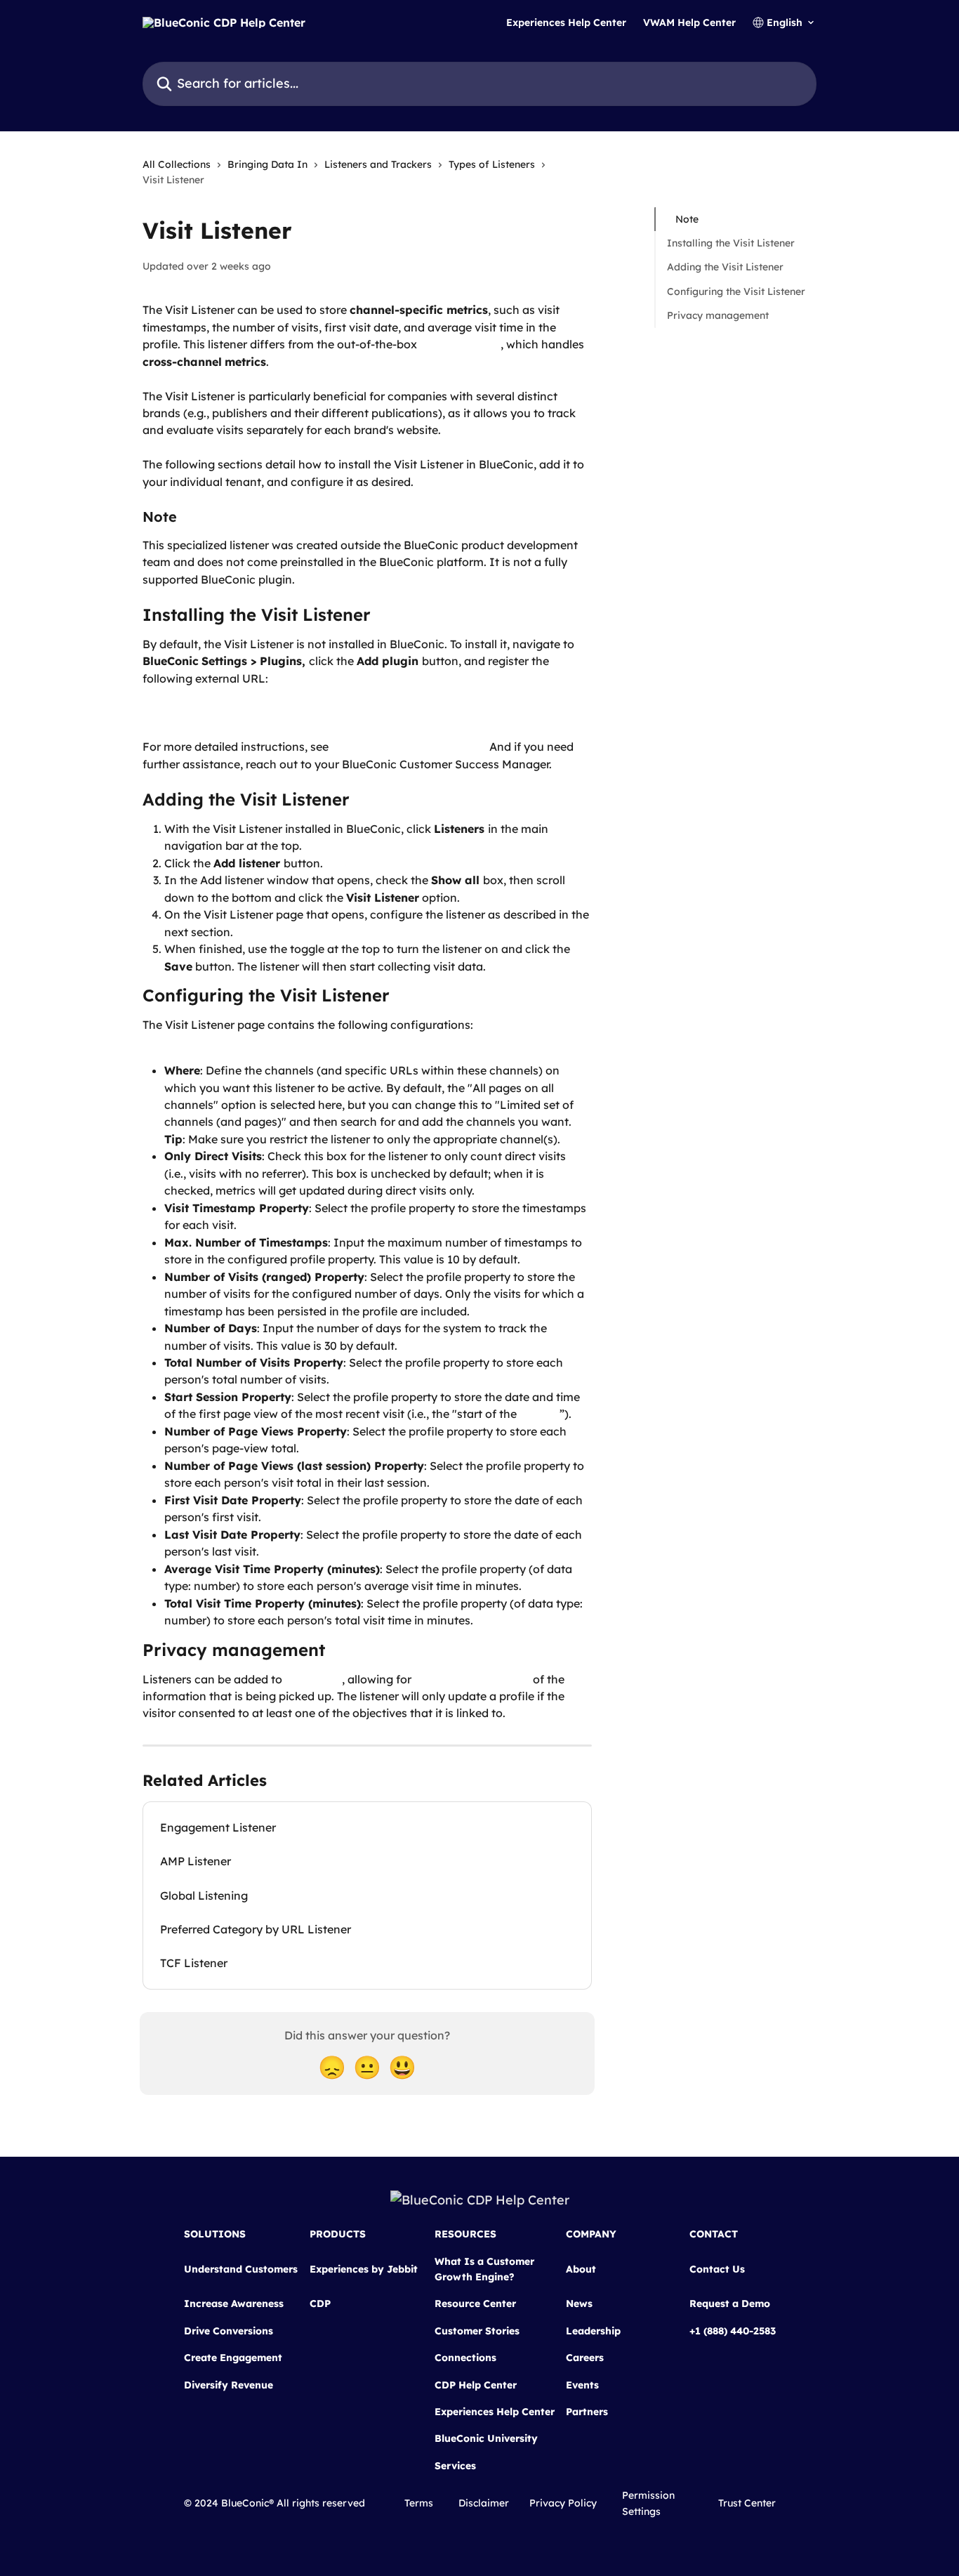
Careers (585, 2358)
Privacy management (718, 315)
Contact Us (717, 2269)
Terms (419, 2503)
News (579, 2304)
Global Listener (460, 344)
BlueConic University (486, 2438)
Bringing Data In (267, 164)
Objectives (313, 1679)
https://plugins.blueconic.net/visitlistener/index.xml (284, 713)
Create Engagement (233, 2358)
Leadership (593, 2331)
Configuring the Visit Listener (736, 291)
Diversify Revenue (229, 2385)
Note (687, 219)
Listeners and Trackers (378, 164)
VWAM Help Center (689, 22)
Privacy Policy (563, 2503)
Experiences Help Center (566, 22)
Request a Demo (730, 2304)
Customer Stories (477, 2331)
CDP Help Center (476, 2385)
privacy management (472, 1679)
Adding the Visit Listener (725, 268)
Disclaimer (484, 2503)
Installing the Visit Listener (731, 243)
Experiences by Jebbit (364, 2269)
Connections (465, 2358)
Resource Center (475, 2304)
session (540, 1414)
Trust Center (747, 2503)
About (581, 2269)
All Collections (177, 164)
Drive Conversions (229, 2331)
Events (582, 2385)
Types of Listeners (492, 164)
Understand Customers (241, 2269)
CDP (320, 2304)
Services (455, 2466)
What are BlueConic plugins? (409, 747)
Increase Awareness (234, 2304)
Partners (587, 2412)
